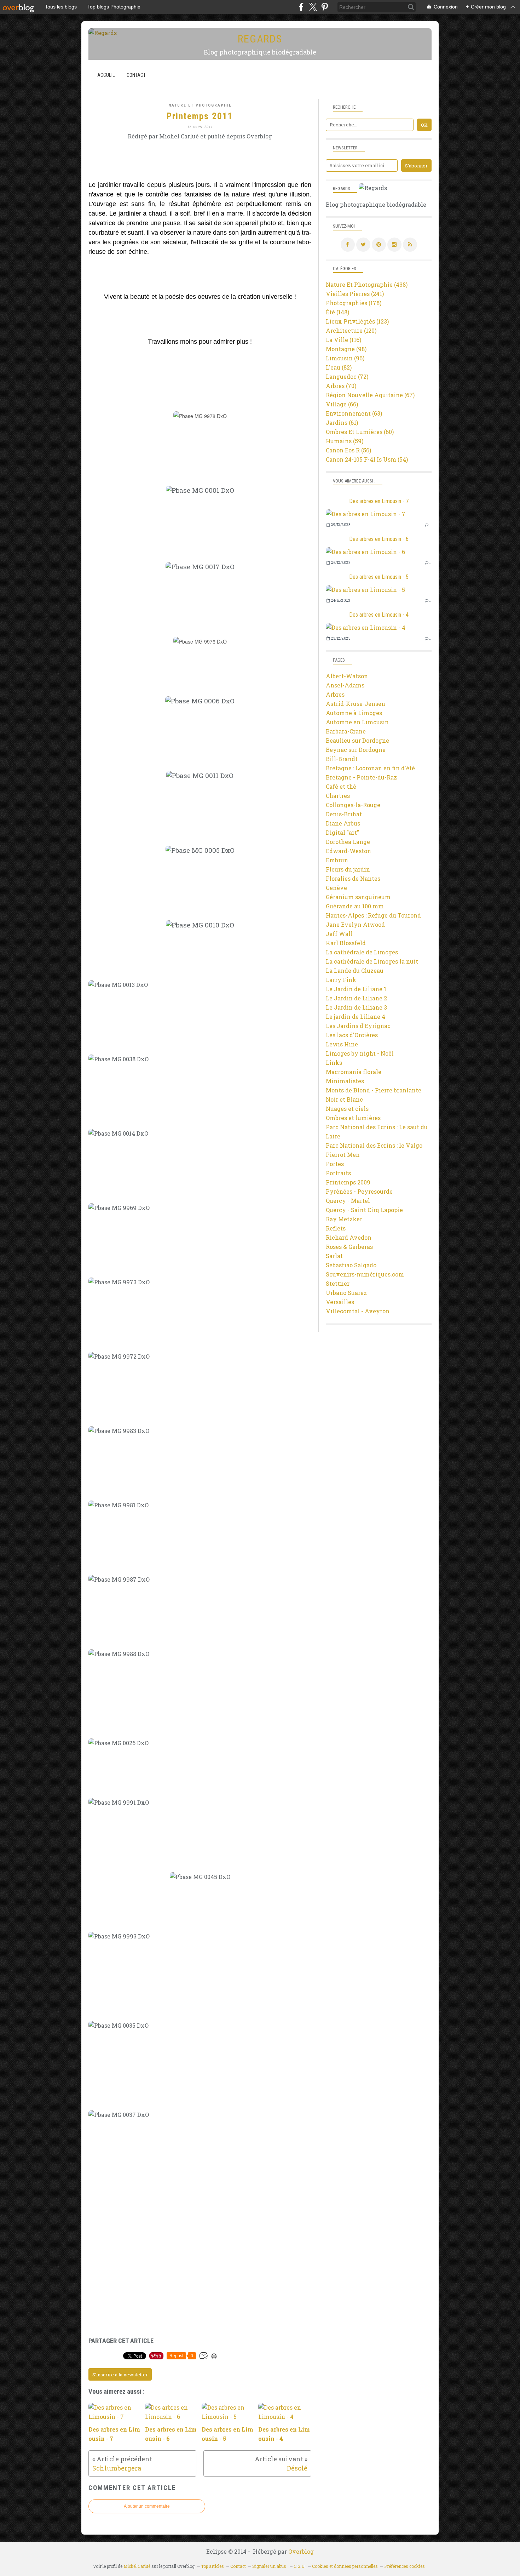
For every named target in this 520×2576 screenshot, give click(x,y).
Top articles (212, 2566)
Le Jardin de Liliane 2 (356, 998)
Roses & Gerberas (349, 1247)
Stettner (338, 1283)
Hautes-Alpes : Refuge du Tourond (373, 915)
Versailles (340, 1302)
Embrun (337, 860)
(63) (354, 413)
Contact (136, 75)
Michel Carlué (137, 2566)
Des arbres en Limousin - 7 (379, 501)
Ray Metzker (344, 1219)
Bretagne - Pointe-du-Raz (361, 777)
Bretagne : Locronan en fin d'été (370, 768)
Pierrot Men (343, 1155)
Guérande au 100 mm (355, 906)
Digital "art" (342, 832)
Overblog (301, 2551)
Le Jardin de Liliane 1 (356, 989)
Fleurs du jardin (348, 869)
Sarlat (334, 1256)
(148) (337, 312)
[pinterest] (325, 7)
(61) (342, 422)
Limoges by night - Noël (360, 1053)
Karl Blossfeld (346, 943)
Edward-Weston (348, 851)
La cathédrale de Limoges (362, 952)
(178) (354, 303)
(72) (347, 376)
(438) (367, 284)
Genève (336, 888)
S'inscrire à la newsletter (120, 2375)
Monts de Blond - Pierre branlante (374, 1090)
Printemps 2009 (348, 1182)
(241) (355, 294)
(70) (341, 386)
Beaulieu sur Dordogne (357, 740)
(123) (357, 321)
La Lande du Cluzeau (355, 970)
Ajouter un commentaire (147, 2506)
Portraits (338, 1173)
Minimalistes (345, 1081)
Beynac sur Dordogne (356, 750)
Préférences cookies (405, 2566)
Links (334, 1063)
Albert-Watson (347, 676)
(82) (339, 367)
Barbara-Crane (346, 731)
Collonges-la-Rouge (353, 805)
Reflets (336, 1228)
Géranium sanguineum (358, 897)
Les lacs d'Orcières (352, 1035)
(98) (346, 349)
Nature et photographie (200, 105)
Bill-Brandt (342, 759)
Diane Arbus (343, 823)
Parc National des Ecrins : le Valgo (374, 1145)
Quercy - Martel (348, 1201)
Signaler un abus (270, 2566)
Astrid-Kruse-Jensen (356, 704)
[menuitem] (106, 75)
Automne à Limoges (354, 713)
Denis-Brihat (344, 814)
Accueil (106, 75)
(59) (345, 441)
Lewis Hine (342, 1044)
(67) (370, 395)
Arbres (335, 694)
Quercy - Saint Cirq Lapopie (364, 1210)
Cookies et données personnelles (345, 2566)
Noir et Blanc (344, 1099)
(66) (342, 404)
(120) (351, 330)
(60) (360, 432)
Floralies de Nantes (353, 878)
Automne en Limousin (357, 722)
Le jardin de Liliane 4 (356, 1016)
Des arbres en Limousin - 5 (379, 577)
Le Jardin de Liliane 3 (356, 1007)
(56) (348, 450)
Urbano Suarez (346, 1293)
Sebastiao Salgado (351, 1265)
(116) (343, 340)
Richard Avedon (349, 1237)
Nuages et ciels (347, 1109)
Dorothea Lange (348, 842)
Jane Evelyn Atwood (355, 924)
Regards (260, 39)
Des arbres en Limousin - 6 (379, 539)
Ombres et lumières (353, 1118)
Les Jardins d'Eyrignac (358, 1026)
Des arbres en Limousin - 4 (379, 615)
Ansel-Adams (345, 685)
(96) (345, 358)
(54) (367, 459)
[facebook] (301, 7)
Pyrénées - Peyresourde (359, 1191)
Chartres (338, 796)
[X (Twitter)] (313, 7)
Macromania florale (354, 1072)
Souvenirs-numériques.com (365, 1274)
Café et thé (341, 786)
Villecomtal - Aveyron (358, 1311)
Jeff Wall (339, 934)
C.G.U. (300, 2566)
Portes (335, 1164)
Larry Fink (341, 980)
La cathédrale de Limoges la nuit (372, 961)
